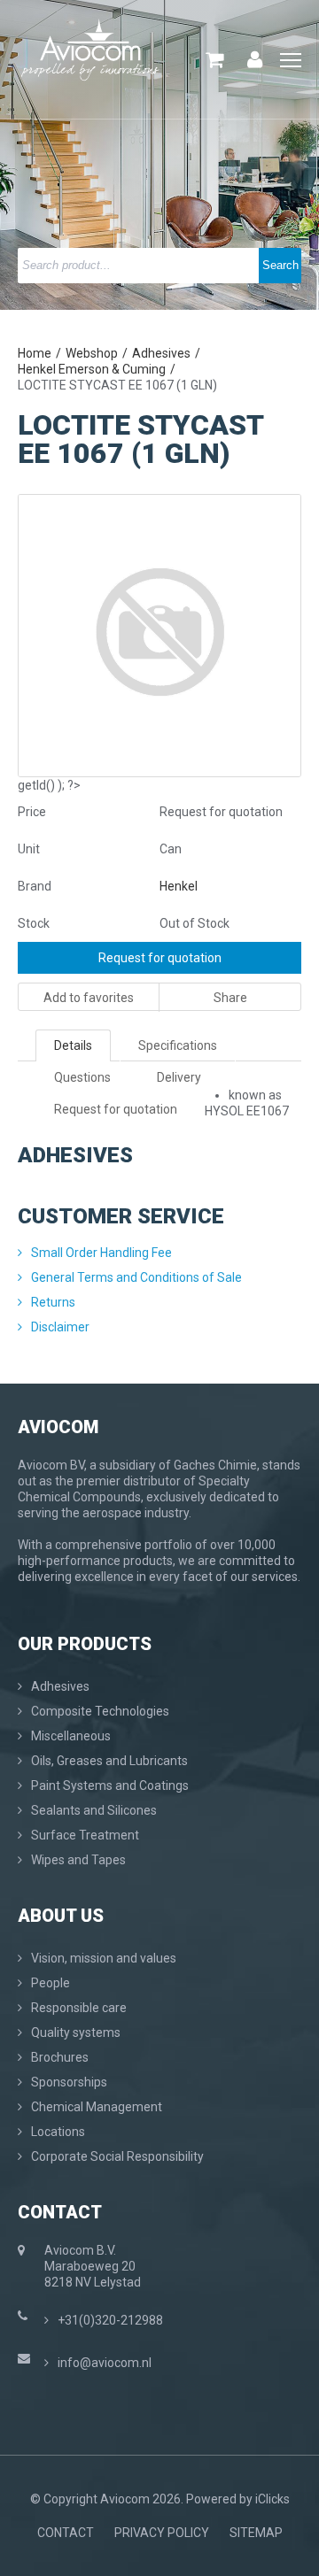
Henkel (179, 886)
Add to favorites (89, 998)
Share (230, 998)
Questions (82, 1077)
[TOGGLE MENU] (291, 61)
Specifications (178, 1045)
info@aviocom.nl (105, 2363)
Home (35, 353)
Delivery (179, 1077)
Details (73, 1045)
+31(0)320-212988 (110, 2320)
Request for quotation (160, 958)
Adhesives (161, 353)
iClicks (272, 2499)
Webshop (92, 353)
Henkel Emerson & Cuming (92, 369)
